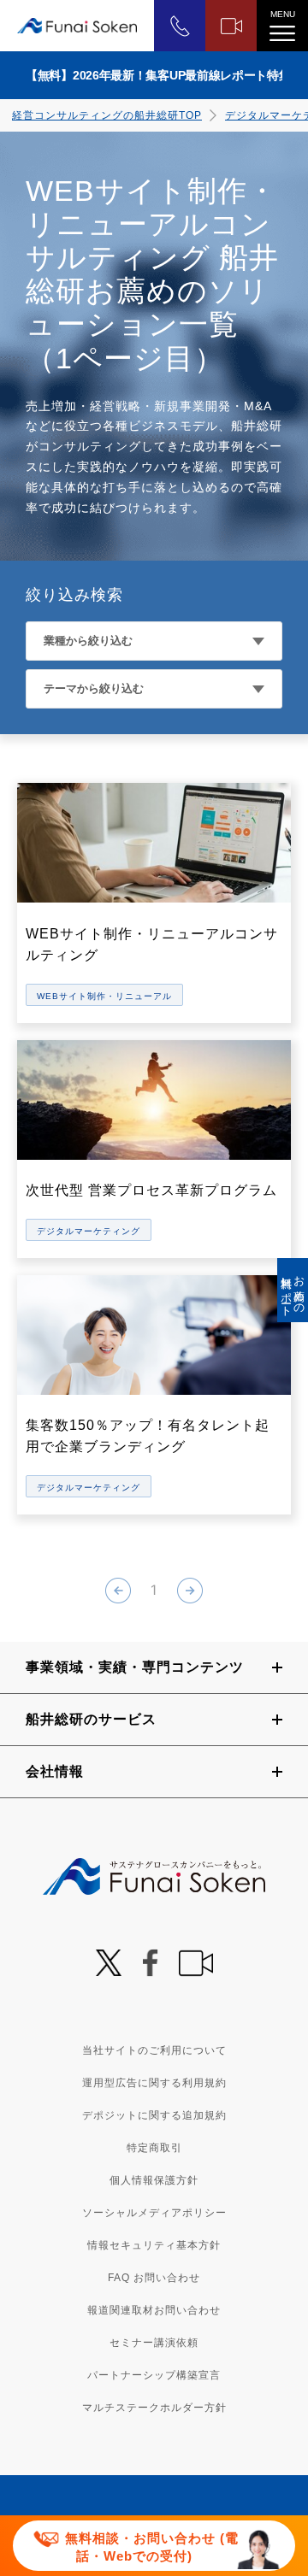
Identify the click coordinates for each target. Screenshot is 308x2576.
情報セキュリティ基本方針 (154, 2245)
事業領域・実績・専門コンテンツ (135, 1667)
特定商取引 (154, 2148)
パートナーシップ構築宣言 (154, 2375)
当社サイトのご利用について (154, 2050)
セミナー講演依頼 (154, 2343)
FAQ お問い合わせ (154, 2278)
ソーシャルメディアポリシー (154, 2213)
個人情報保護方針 (154, 2180)
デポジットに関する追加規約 (154, 2115)
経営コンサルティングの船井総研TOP (107, 115)
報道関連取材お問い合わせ (154, 2310)
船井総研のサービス (91, 1719)
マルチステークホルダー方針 (154, 2408)
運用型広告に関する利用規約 (154, 2083)
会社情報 (55, 1771)
